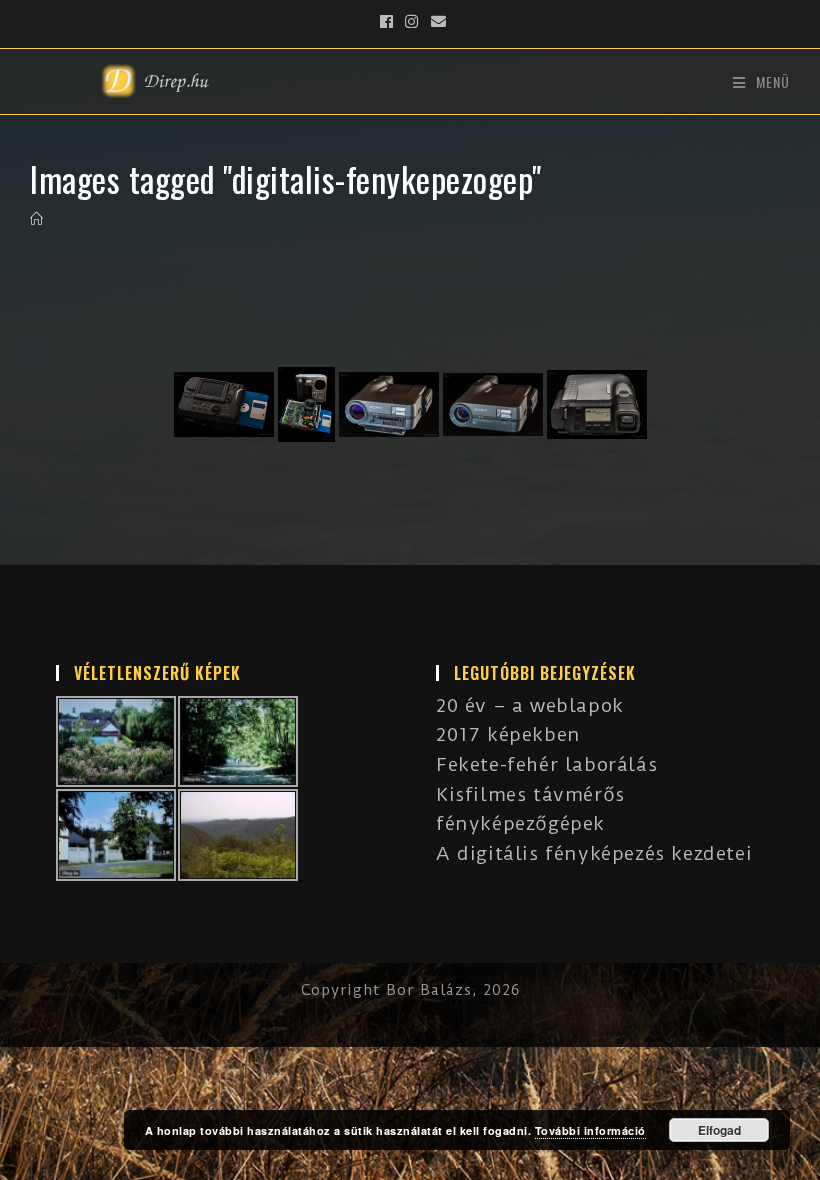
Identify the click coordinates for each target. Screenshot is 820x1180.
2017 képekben (508, 734)
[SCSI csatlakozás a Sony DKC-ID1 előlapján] (389, 404)
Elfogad (719, 1130)
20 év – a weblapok (530, 705)
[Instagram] (412, 22)
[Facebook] (387, 22)
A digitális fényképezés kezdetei (594, 853)
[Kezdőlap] (37, 219)
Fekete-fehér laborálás (546, 764)
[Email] (436, 22)
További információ (590, 1130)
